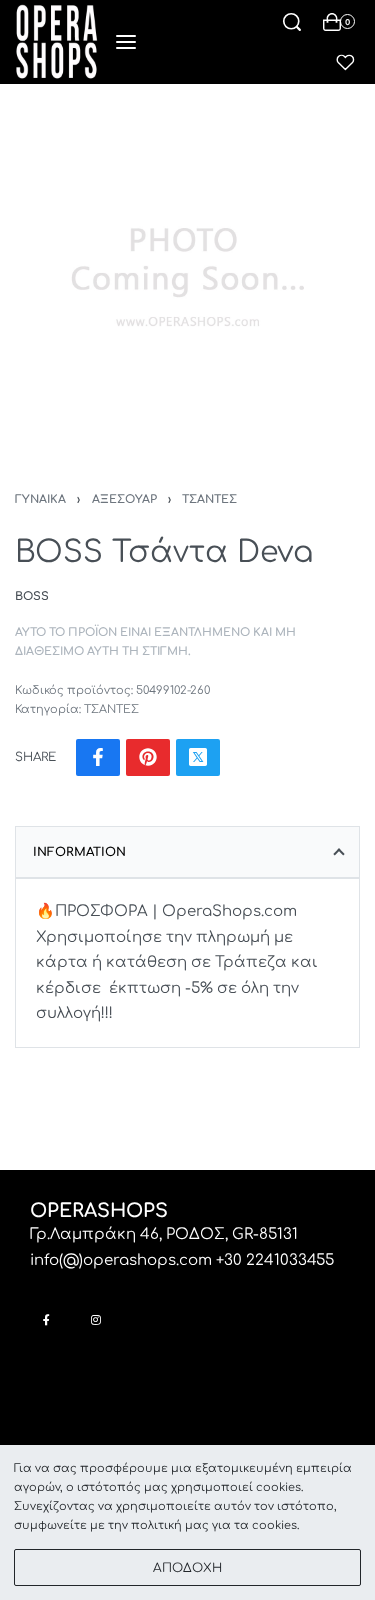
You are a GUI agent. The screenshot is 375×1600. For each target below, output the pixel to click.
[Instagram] (95, 1319)
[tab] (187, 852)
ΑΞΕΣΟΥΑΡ (124, 499)
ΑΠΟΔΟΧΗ (187, 1568)
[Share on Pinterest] (148, 757)
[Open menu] (126, 42)
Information (79, 852)
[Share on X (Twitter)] (198, 757)
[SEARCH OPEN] (292, 22)
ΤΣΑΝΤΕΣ (209, 499)
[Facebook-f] (46, 1319)
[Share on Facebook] (98, 757)
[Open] (345, 62)
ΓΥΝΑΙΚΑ (40, 499)
